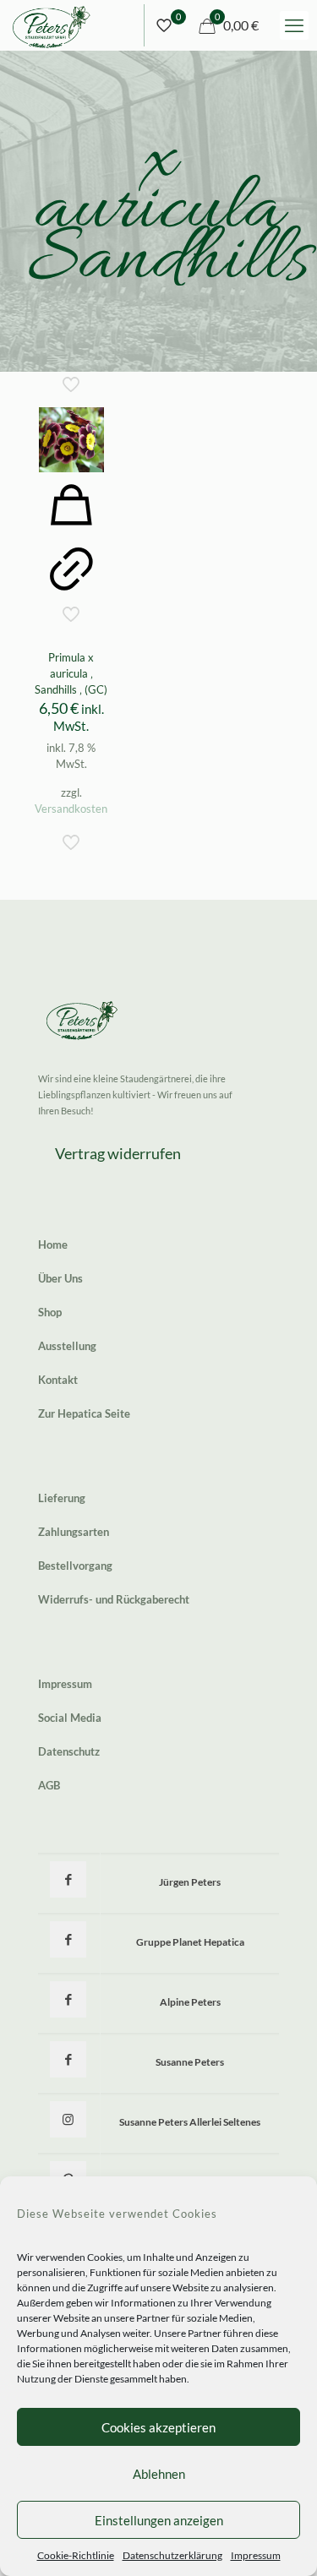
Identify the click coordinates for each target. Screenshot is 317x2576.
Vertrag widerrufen (118, 1153)
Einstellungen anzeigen (159, 2520)
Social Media (70, 1718)
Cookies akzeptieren (158, 2427)
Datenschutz (69, 1751)
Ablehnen (159, 2474)
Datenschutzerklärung (172, 2555)
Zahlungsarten (74, 1532)
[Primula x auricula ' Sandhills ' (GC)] (71, 440)
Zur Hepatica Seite (84, 1413)
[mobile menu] (294, 25)
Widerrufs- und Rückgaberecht (114, 1599)
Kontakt (58, 1380)
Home (53, 1244)
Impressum (256, 2555)
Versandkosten (71, 809)
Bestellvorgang (75, 1566)
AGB (49, 1785)
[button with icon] (68, 1879)
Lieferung (62, 1498)
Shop (50, 1312)
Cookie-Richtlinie (76, 2555)
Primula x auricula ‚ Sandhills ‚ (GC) (71, 673)
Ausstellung (67, 1346)
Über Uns (60, 1278)
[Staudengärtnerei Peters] (52, 25)
